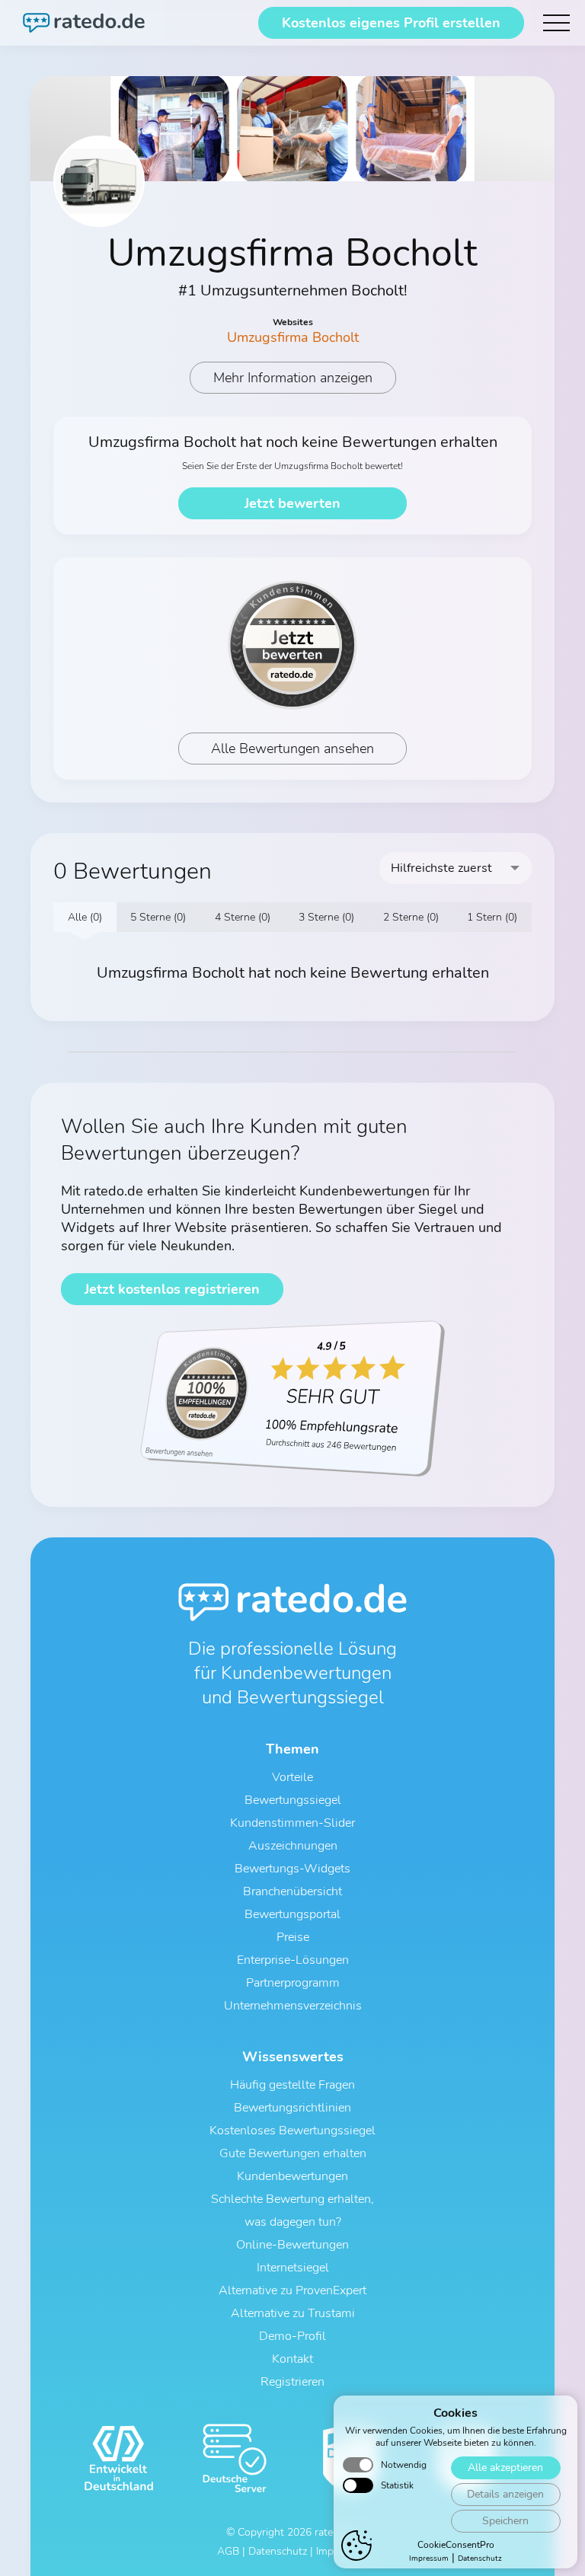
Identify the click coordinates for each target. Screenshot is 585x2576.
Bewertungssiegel (293, 1800)
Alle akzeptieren (505, 2467)
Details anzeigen (505, 2494)
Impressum (429, 2558)
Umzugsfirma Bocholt (293, 337)
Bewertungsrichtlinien (292, 2108)
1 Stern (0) (492, 917)
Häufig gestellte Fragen (292, 2085)
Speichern (505, 2521)
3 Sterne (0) (326, 917)
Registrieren (292, 2382)
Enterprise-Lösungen (293, 1960)
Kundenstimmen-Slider (292, 1823)
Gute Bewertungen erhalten (293, 2153)
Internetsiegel (293, 2268)
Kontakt (292, 2359)
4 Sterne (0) (243, 917)
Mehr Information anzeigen (293, 378)
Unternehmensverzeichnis (293, 2006)
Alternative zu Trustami (293, 2313)
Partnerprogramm (293, 1983)
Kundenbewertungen (292, 2176)
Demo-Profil (292, 2336)
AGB (228, 2551)
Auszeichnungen (293, 1846)
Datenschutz (480, 2558)
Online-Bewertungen (292, 2245)
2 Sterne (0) (411, 917)
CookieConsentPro (456, 2545)
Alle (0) (85, 917)
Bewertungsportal (292, 1914)
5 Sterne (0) (158, 917)
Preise (293, 1937)
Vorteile (292, 1777)
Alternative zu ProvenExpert (292, 2290)
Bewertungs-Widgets (292, 1869)
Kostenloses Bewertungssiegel (292, 2131)
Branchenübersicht (292, 1891)
